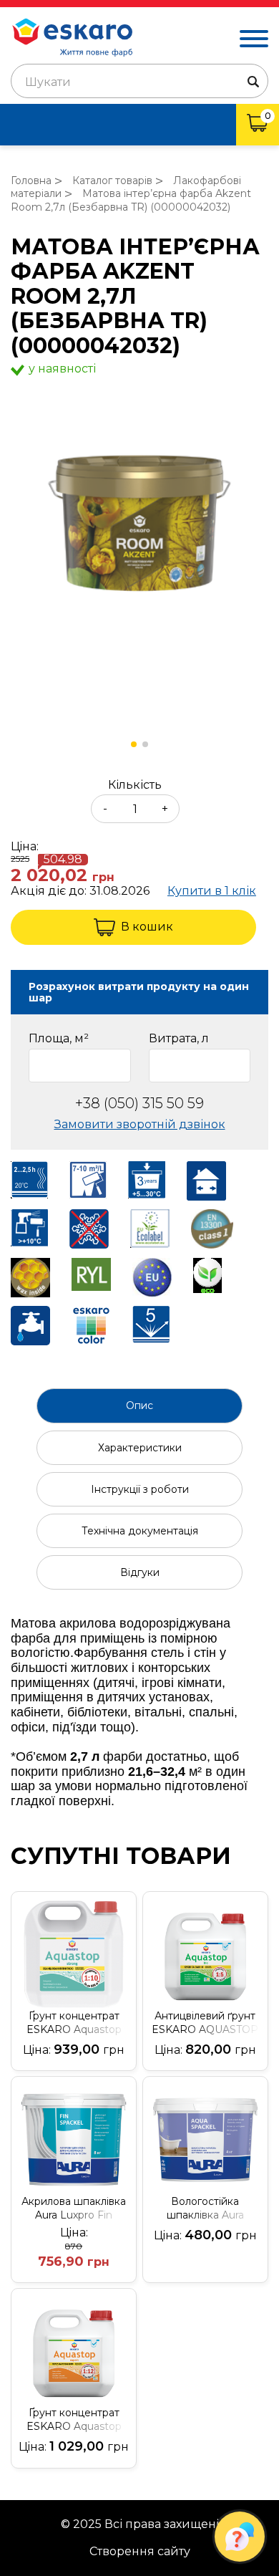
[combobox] (139, 81)
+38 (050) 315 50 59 (139, 1104)
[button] (134, 744)
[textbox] (139, 82)
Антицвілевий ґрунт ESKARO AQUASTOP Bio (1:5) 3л (205, 2023)
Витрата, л (179, 1039)
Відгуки (140, 1572)
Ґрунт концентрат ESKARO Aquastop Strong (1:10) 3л (74, 2023)
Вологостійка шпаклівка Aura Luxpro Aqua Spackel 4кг (205, 2209)
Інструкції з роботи (140, 1489)
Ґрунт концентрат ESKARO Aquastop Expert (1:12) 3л (74, 2420)
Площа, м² (59, 1039)
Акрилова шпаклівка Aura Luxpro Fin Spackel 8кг (74, 2209)
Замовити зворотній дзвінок (140, 1124)
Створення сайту (140, 2552)
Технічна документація (140, 1531)
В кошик (147, 927)
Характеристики (140, 1448)
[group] (139, 524)
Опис (139, 1405)
